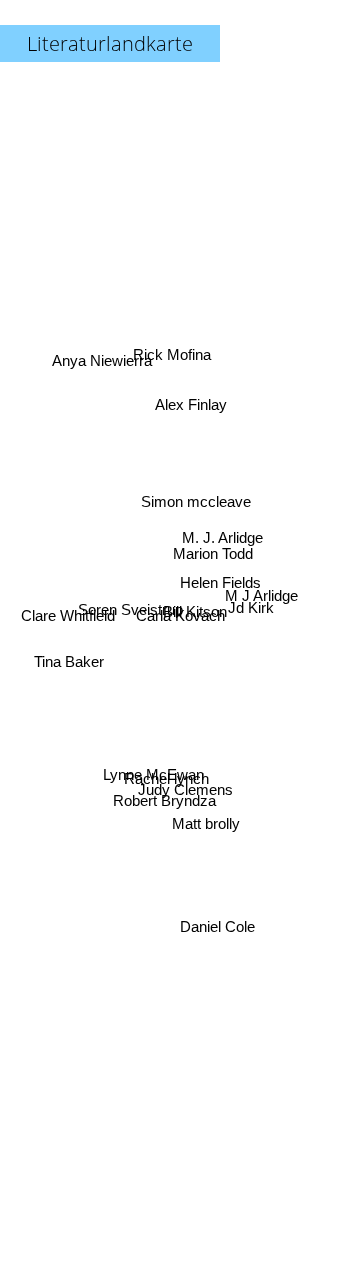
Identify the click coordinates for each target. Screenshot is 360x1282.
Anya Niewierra (101, 352)
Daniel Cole (220, 924)
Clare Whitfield (67, 614)
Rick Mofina (175, 350)
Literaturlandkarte (110, 43)
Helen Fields (220, 575)
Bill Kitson (195, 619)
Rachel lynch (169, 788)
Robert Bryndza (168, 812)
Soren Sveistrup (129, 600)
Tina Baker (68, 657)
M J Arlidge (261, 610)
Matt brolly (212, 811)
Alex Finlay (188, 403)
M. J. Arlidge (223, 544)
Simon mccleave (198, 504)
